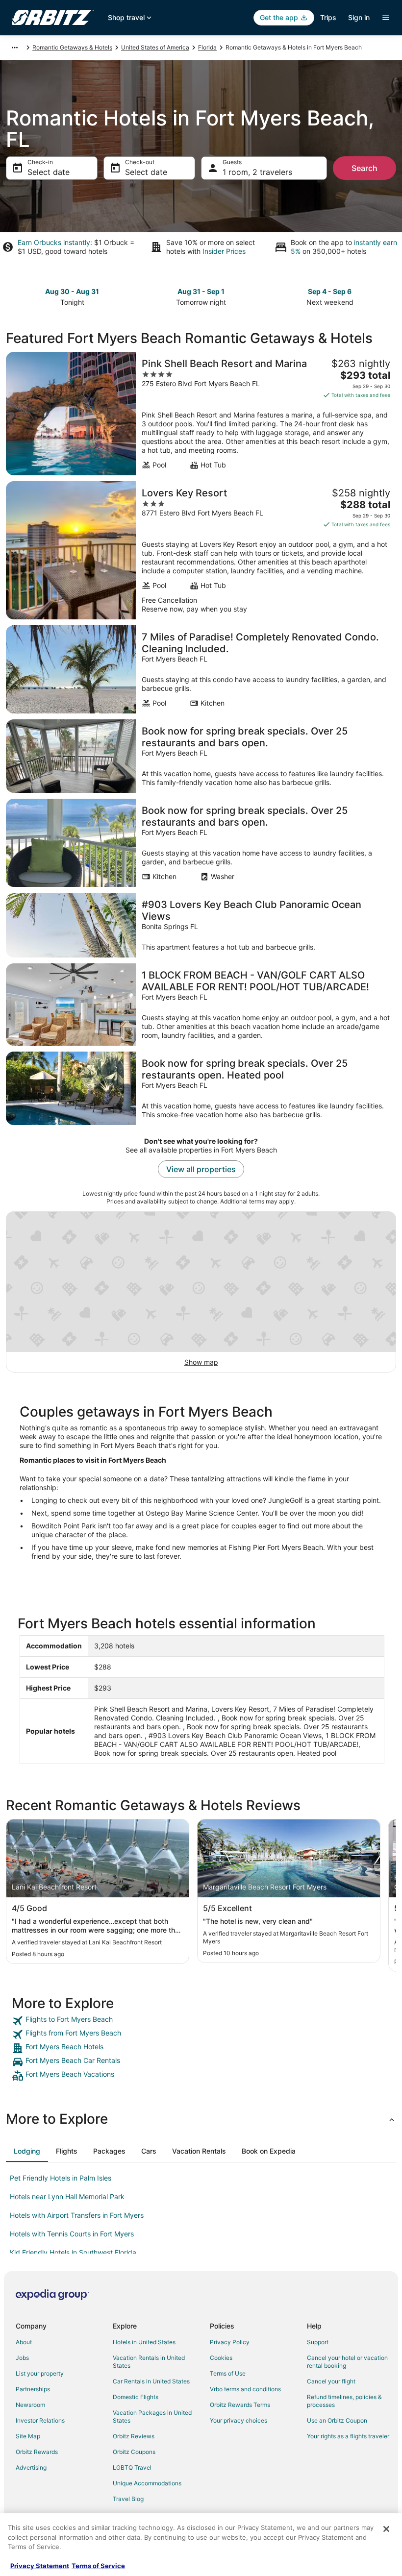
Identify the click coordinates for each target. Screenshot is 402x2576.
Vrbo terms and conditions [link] (245, 2389)
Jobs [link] (22, 2358)
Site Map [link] (28, 2436)
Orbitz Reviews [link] (134, 2436)
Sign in (359, 17)
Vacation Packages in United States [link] (152, 2417)
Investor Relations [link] (40, 2420)
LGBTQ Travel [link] (132, 2467)
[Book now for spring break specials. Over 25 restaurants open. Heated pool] (201, 1088)
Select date (49, 172)
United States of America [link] (155, 47)
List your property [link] (40, 2373)
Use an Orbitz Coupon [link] (337, 2420)
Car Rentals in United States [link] (151, 2381)
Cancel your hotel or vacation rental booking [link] (347, 2362)
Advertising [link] (31, 2467)
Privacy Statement (40, 2566)
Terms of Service (98, 2566)
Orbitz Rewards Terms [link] (240, 2405)
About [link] (24, 2342)
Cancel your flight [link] (331, 2381)
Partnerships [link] (33, 2389)
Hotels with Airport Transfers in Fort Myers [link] (77, 2215)
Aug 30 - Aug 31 (72, 291)
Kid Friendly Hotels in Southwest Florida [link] (73, 2252)
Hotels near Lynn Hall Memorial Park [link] (67, 2196)
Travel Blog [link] (128, 2499)
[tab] (27, 2151)
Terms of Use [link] (228, 2373)
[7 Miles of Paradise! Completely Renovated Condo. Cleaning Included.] (201, 669)
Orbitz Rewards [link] (37, 2452)
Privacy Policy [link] (230, 2342)
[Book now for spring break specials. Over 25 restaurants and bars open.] (201, 756)
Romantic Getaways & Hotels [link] (72, 47)
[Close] (386, 2529)
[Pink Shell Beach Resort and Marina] (201, 414)
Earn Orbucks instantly (54, 242)
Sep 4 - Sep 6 (330, 291)
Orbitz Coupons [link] (134, 2452)
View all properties (201, 1169)
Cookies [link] (221, 2358)
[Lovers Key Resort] (201, 550)
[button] (201, 2119)
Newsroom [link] (30, 2405)
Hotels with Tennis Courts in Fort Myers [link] (72, 2234)
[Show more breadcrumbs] (15, 48)
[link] (201, 2021)
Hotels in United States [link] (144, 2342)
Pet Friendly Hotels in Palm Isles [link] (61, 2178)
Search (364, 168)
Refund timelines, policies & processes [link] (344, 2401)
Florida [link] (207, 47)
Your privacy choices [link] (239, 2420)
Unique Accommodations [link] (147, 2483)
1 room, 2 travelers (257, 172)
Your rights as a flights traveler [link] (348, 2436)
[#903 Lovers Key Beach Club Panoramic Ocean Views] (201, 925)
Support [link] (318, 2342)
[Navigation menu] (386, 18)
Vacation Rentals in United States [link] (149, 2362)
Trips (328, 17)
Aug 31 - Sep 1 (201, 291)
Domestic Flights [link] (136, 2397)
